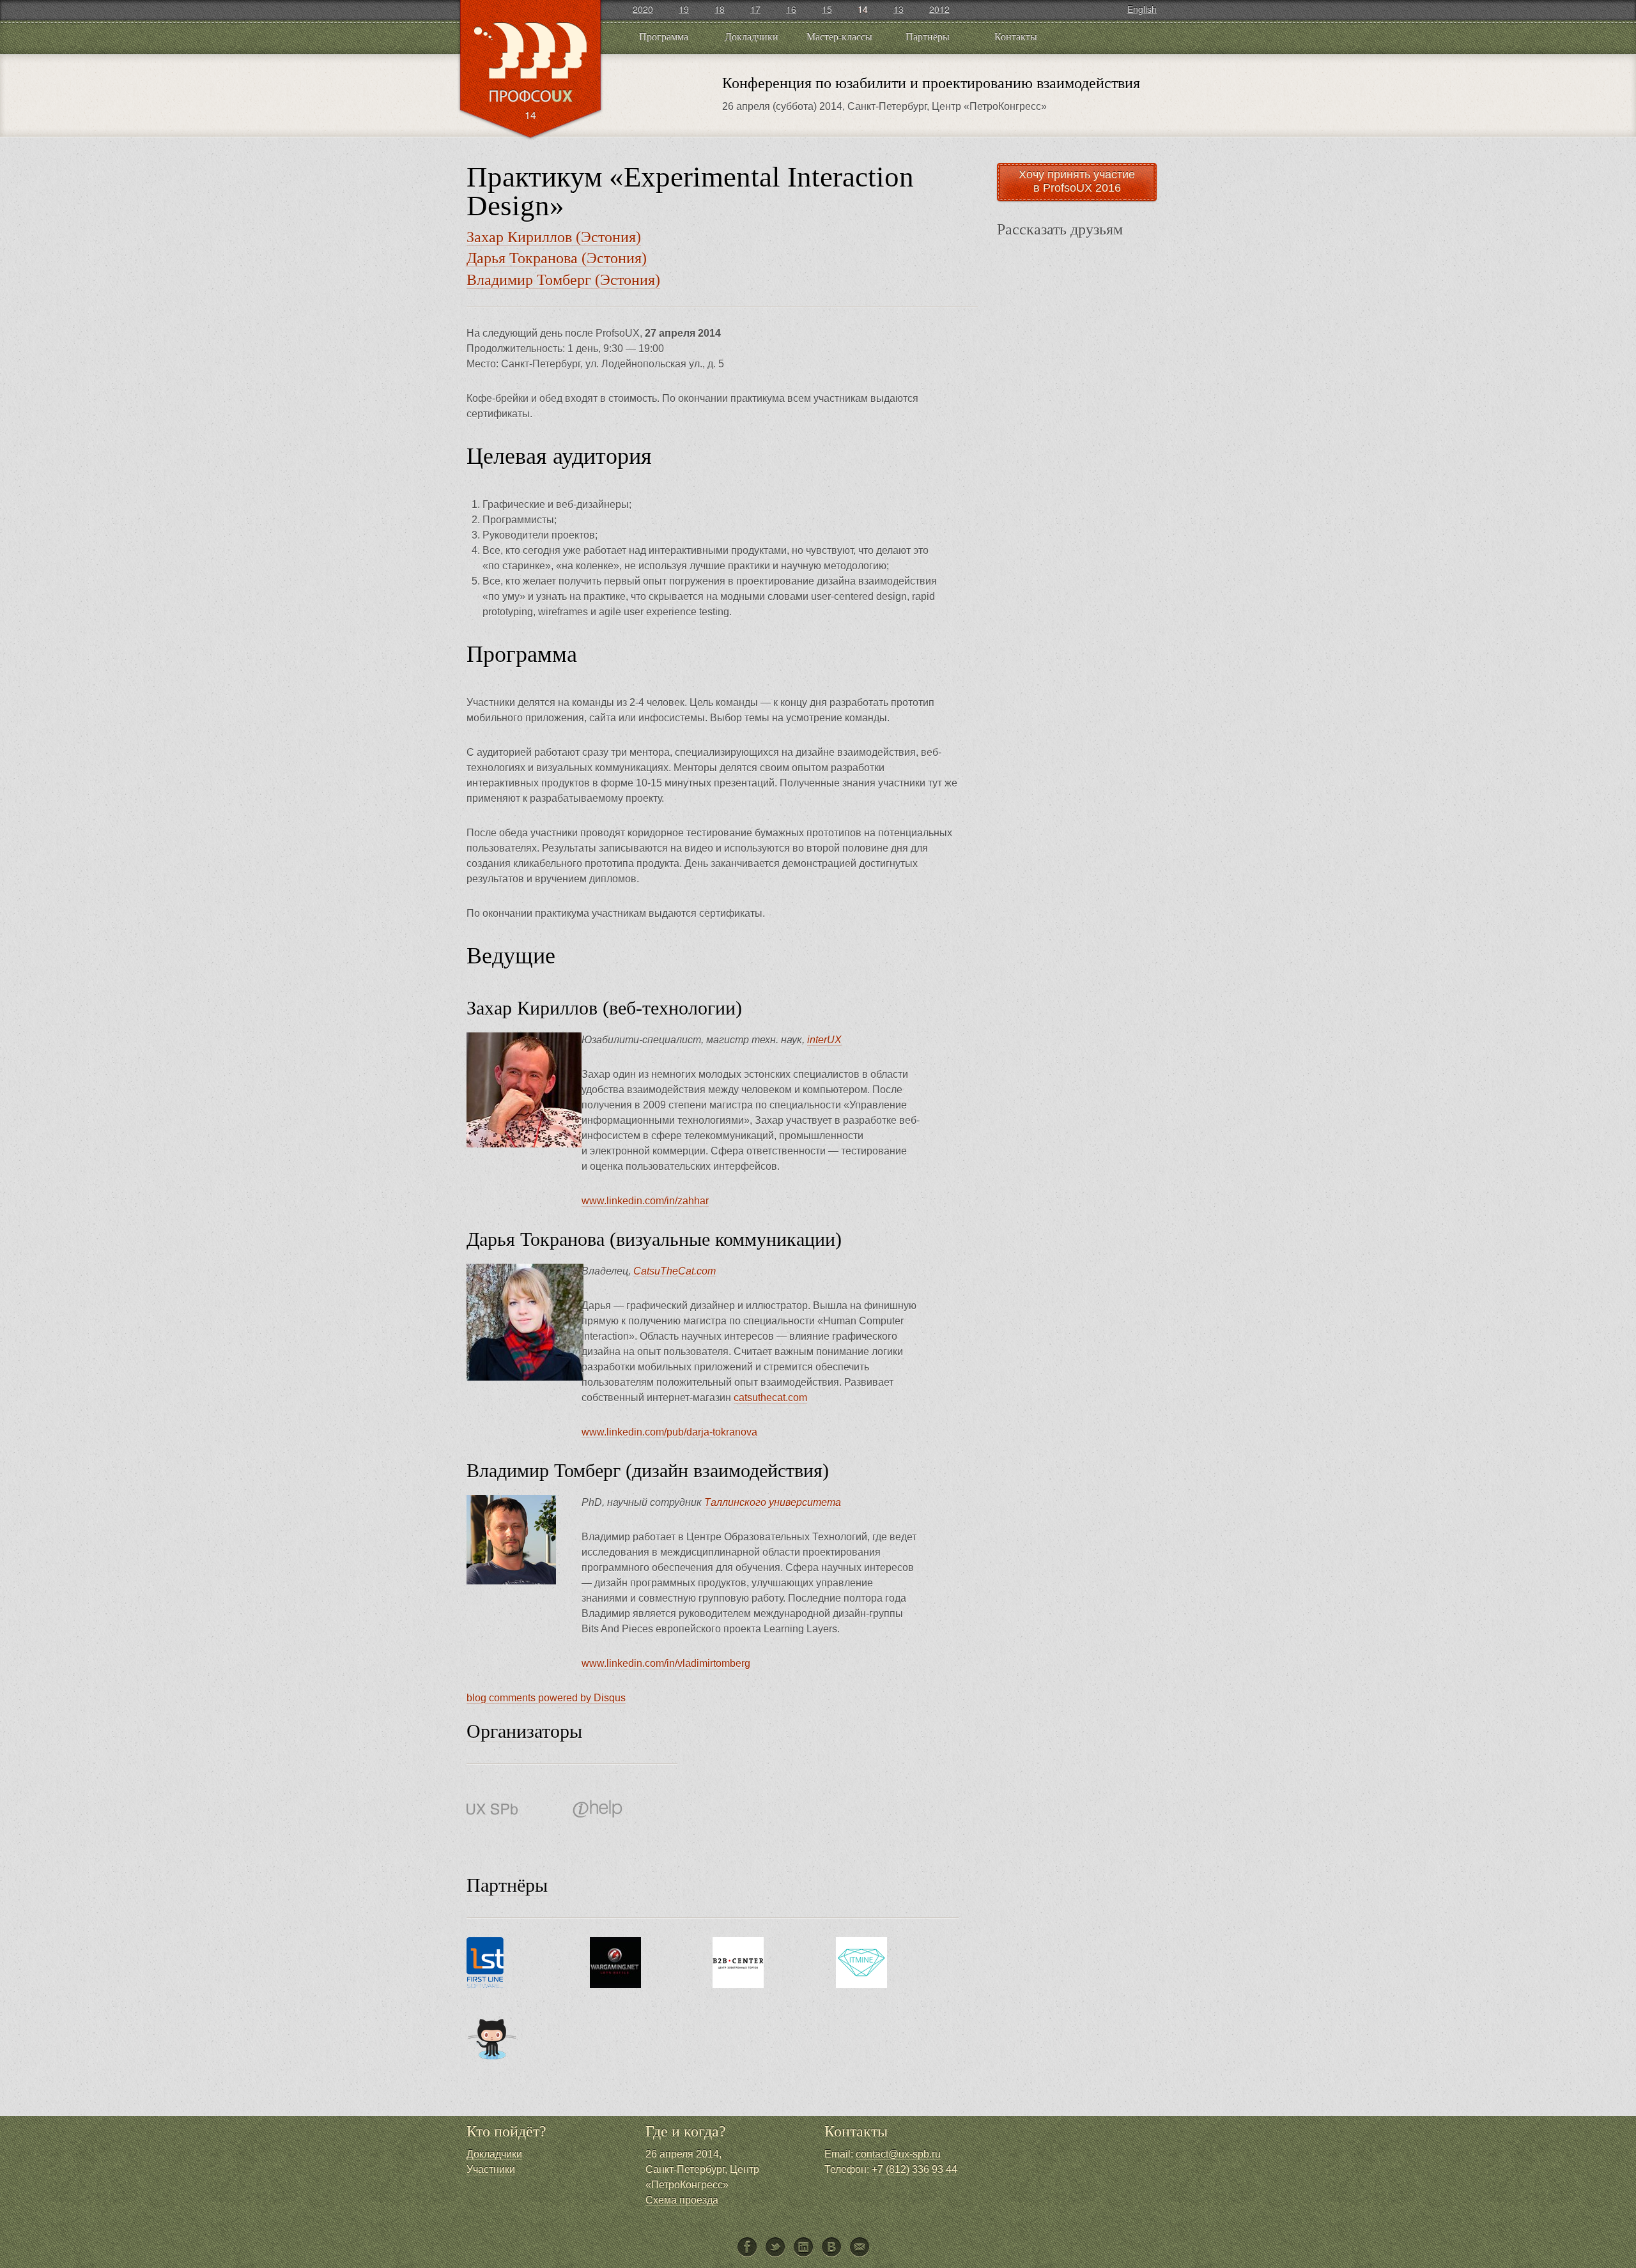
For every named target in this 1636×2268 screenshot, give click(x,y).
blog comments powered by (546, 1698)
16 (791, 9)
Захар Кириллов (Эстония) (554, 237)
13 (899, 9)
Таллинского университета (773, 1502)
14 (863, 9)
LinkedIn (804, 2248)
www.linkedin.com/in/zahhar (645, 1201)
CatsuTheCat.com (675, 1271)
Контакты (1016, 36)
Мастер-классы (839, 36)
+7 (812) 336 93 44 (914, 2169)
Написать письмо (860, 2248)
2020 (643, 9)
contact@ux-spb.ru (898, 2154)
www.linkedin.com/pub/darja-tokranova (669, 1432)
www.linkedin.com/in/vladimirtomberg (666, 1663)
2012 (939, 9)
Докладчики (752, 36)
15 (827, 9)
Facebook (748, 2248)
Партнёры (928, 36)
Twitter (776, 2248)
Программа (664, 36)
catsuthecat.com (770, 1398)
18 (720, 9)
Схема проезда (682, 2200)
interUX (824, 1040)
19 (684, 9)
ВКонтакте (832, 2248)
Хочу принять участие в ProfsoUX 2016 (1077, 181)
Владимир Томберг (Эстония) (563, 280)
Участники (491, 2169)
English (1142, 9)
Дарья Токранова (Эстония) (557, 258)
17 (755, 9)
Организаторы (524, 1731)
